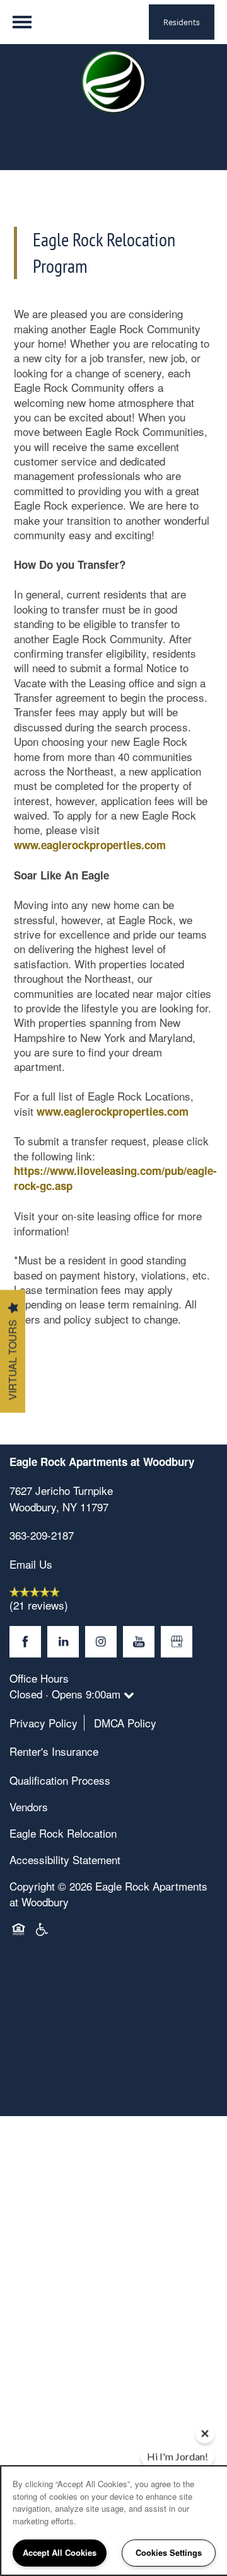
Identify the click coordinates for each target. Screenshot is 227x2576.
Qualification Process (60, 1780)
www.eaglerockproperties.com (90, 845)
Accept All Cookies (60, 2552)
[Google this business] (177, 1642)
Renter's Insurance (54, 1751)
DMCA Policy (125, 1723)
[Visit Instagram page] (101, 1642)
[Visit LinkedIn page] (63, 1642)
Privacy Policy (44, 1723)
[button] (182, 22)
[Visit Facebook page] (25, 1642)
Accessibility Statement (65, 1859)
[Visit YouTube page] (139, 1642)
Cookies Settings (169, 2552)
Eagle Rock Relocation (63, 1833)
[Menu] (22, 22)
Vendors (29, 1806)
